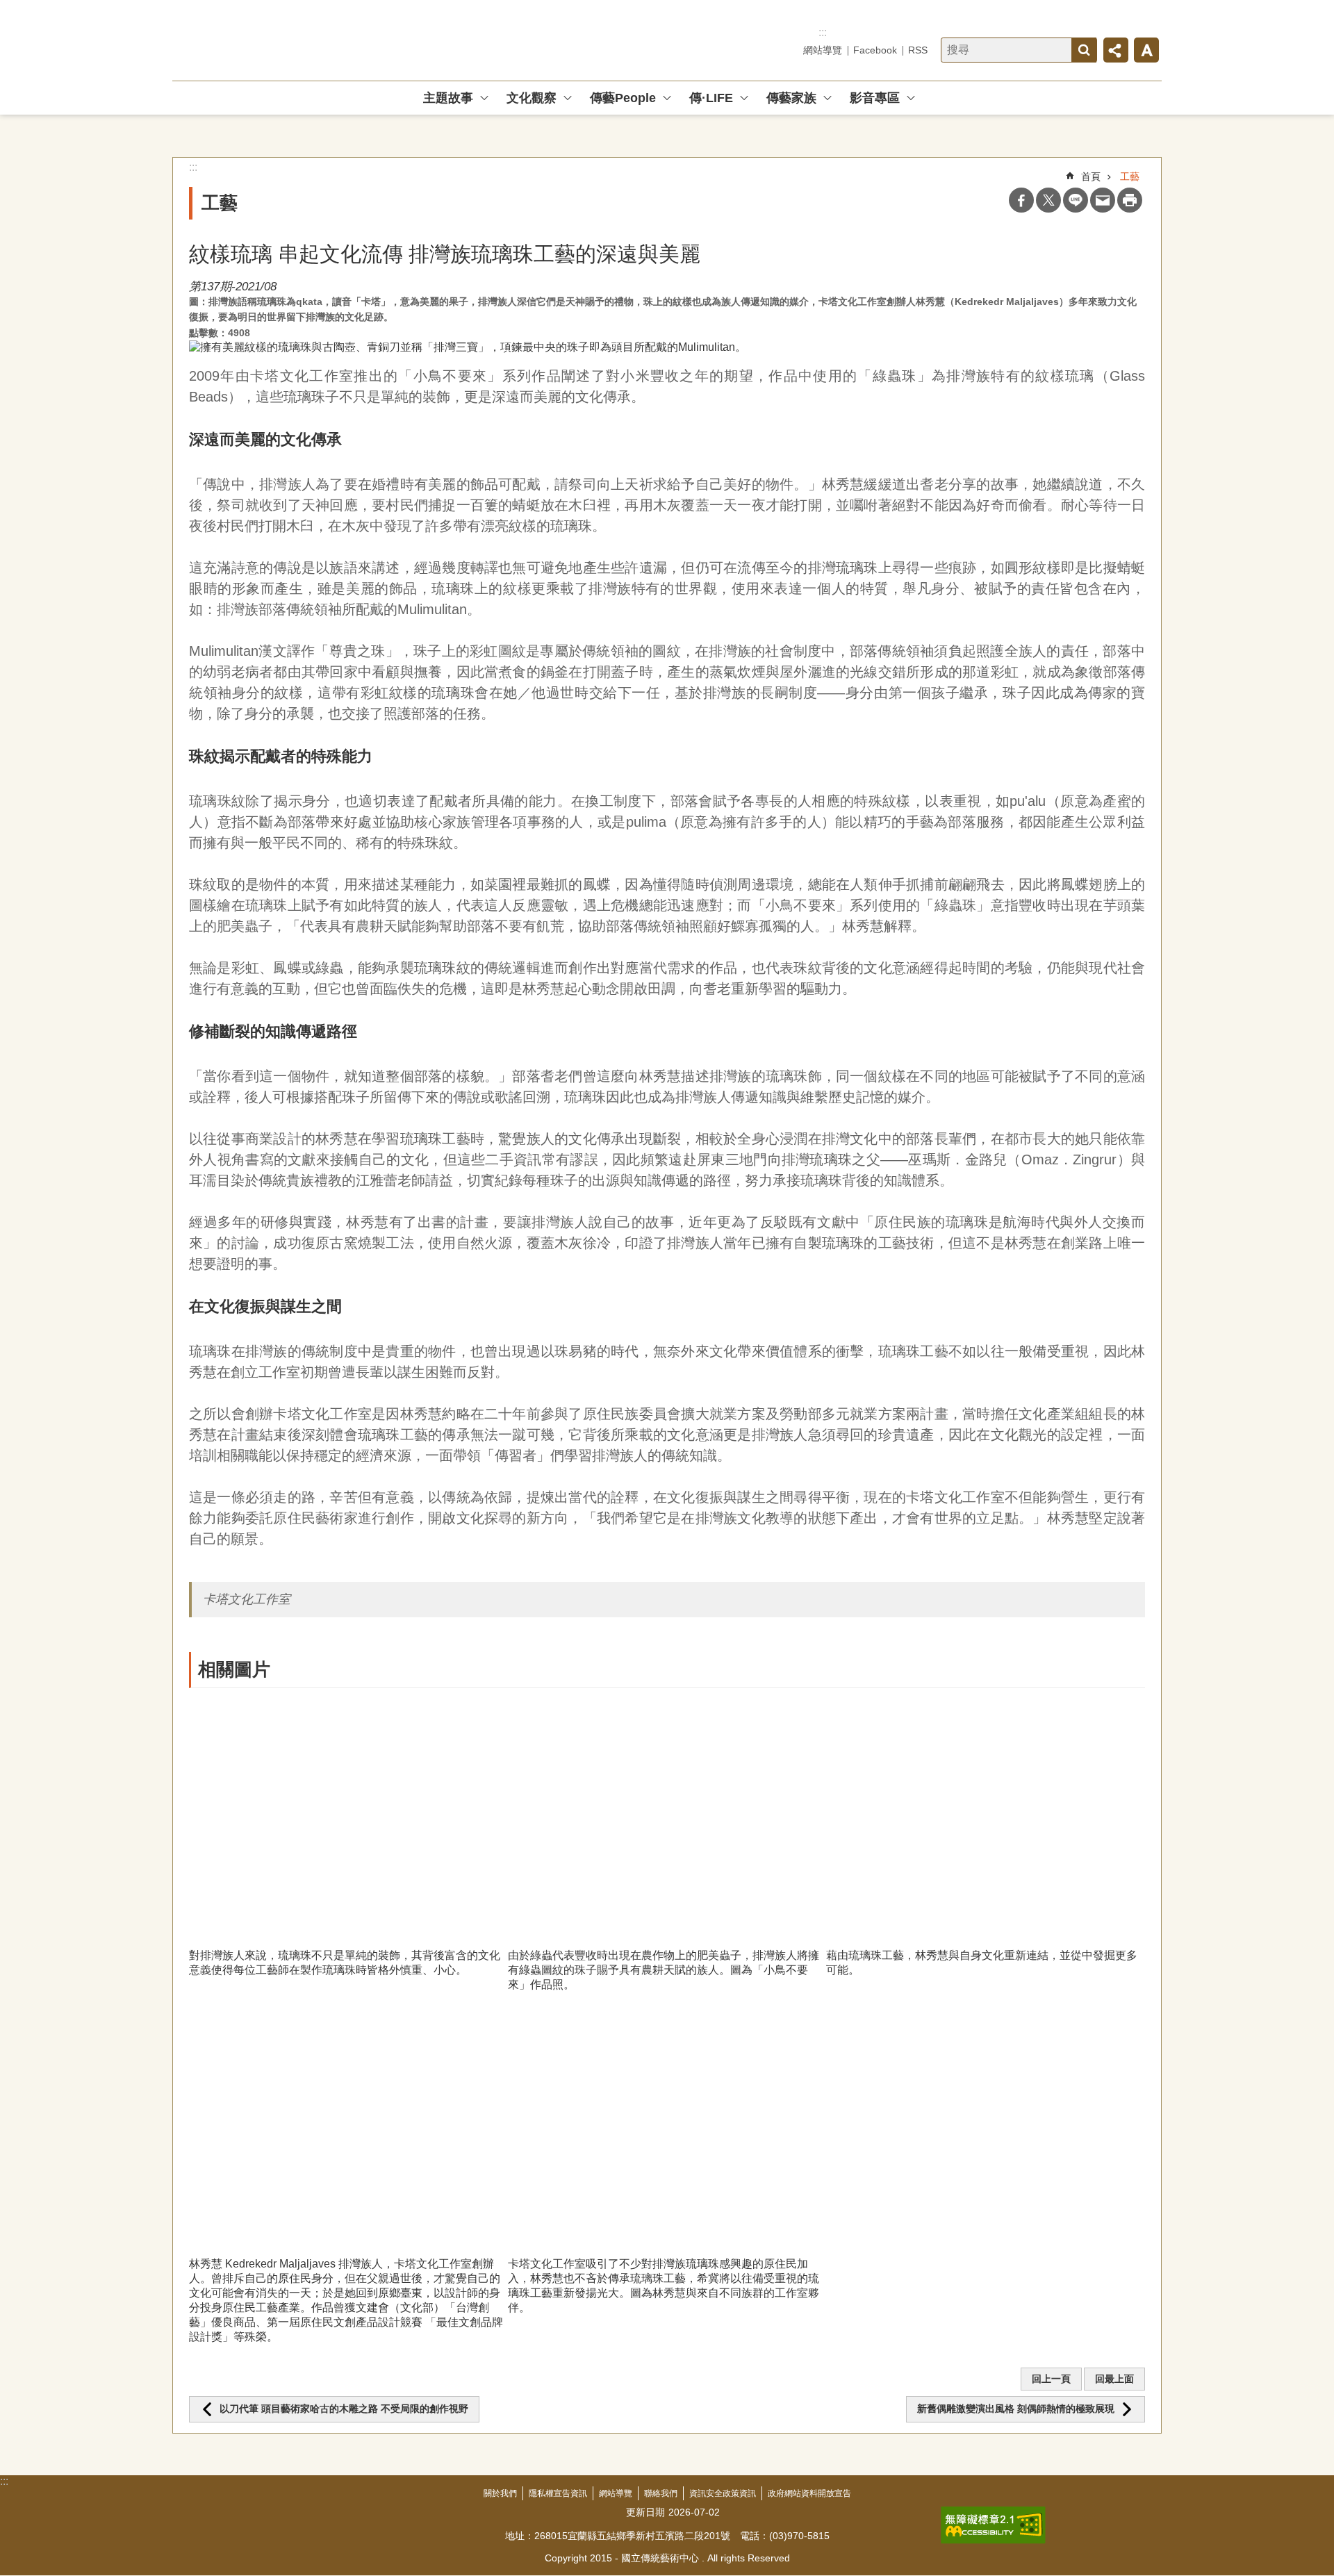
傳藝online (272, 40)
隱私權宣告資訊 (558, 2493)
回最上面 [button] (1114, 2379)
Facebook (875, 50)
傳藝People (623, 98)
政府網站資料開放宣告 (809, 2493)
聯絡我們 (661, 2493)
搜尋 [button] (1084, 50)
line (1076, 200)
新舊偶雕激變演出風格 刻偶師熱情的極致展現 (1016, 2409)
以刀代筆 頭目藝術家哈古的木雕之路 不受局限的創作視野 (344, 2409)
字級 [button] (1146, 50)
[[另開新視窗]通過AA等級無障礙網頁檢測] (993, 2525)
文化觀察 (532, 98)
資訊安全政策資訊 (723, 2493)
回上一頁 (1051, 2379)
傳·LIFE (711, 98)
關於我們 (500, 2493)
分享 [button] (1116, 50)
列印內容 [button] (1130, 200)
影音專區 (875, 98)
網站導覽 (823, 50)
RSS (918, 50)
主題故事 (448, 98)
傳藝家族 (791, 98)
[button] (348, 1818)
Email (1103, 200)
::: (823, 32)
